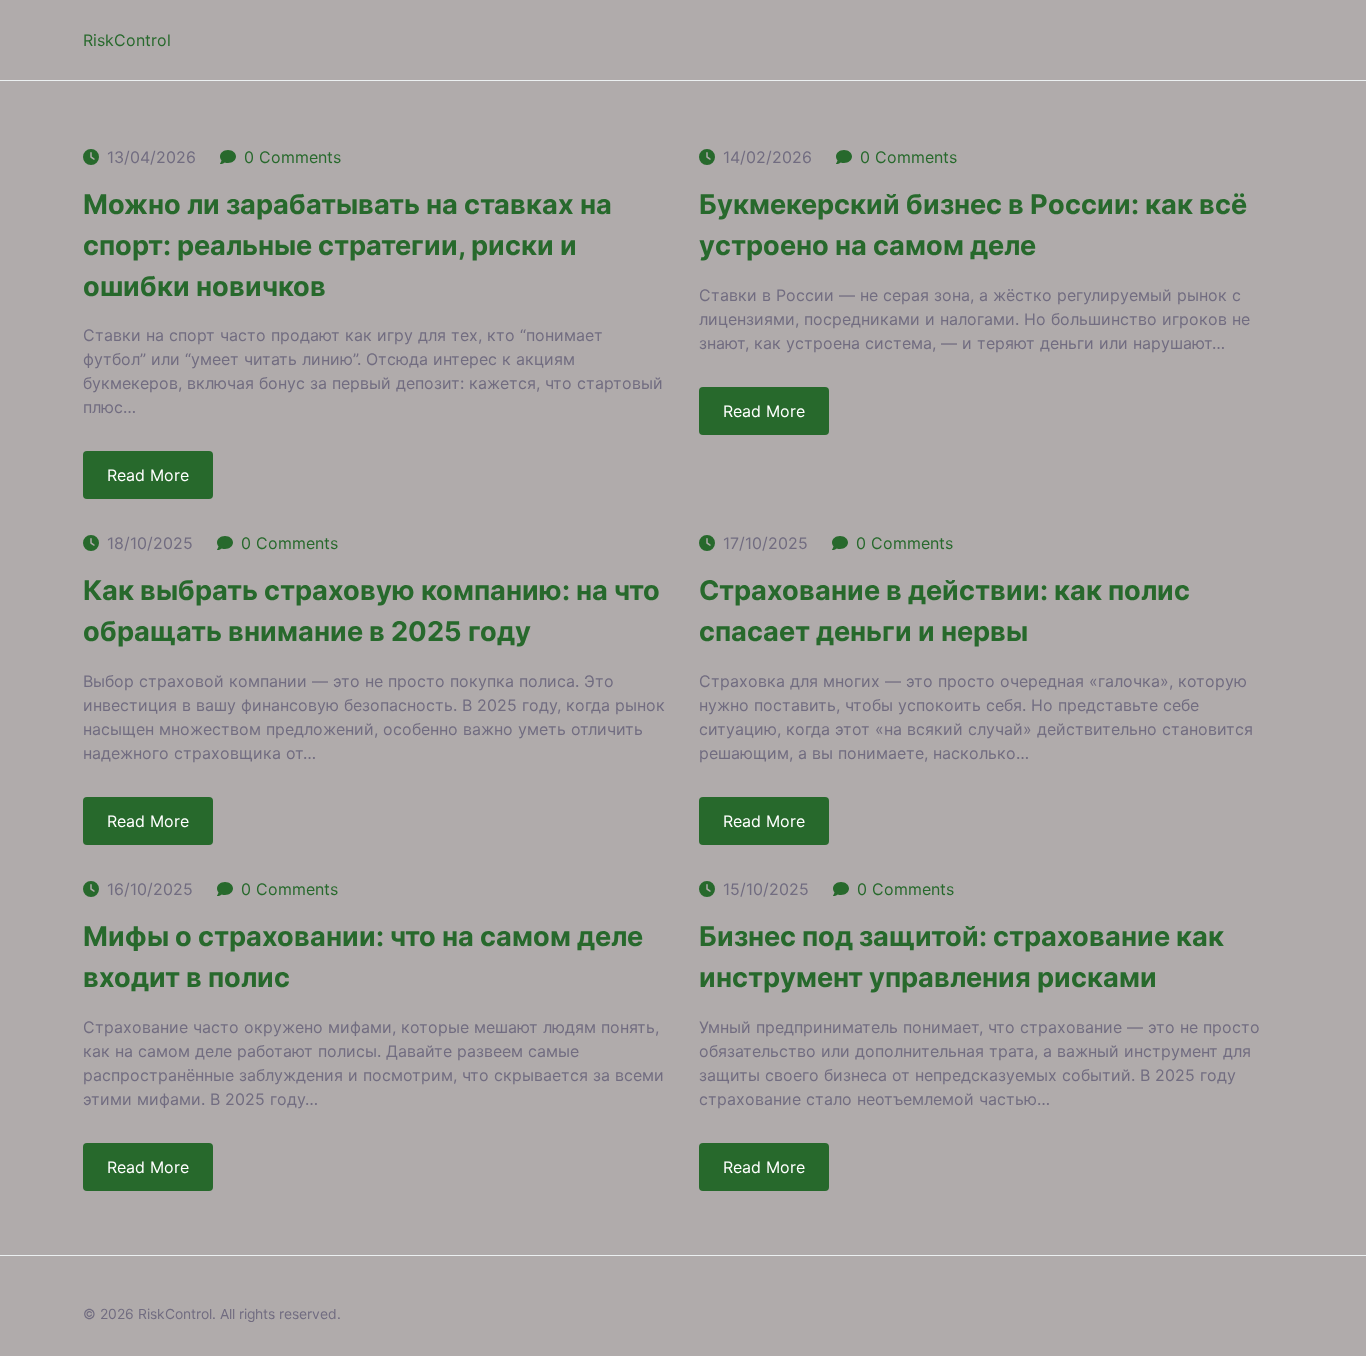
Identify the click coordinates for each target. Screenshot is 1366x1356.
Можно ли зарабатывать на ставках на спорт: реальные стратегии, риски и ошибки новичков (347, 245)
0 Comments (292, 157)
